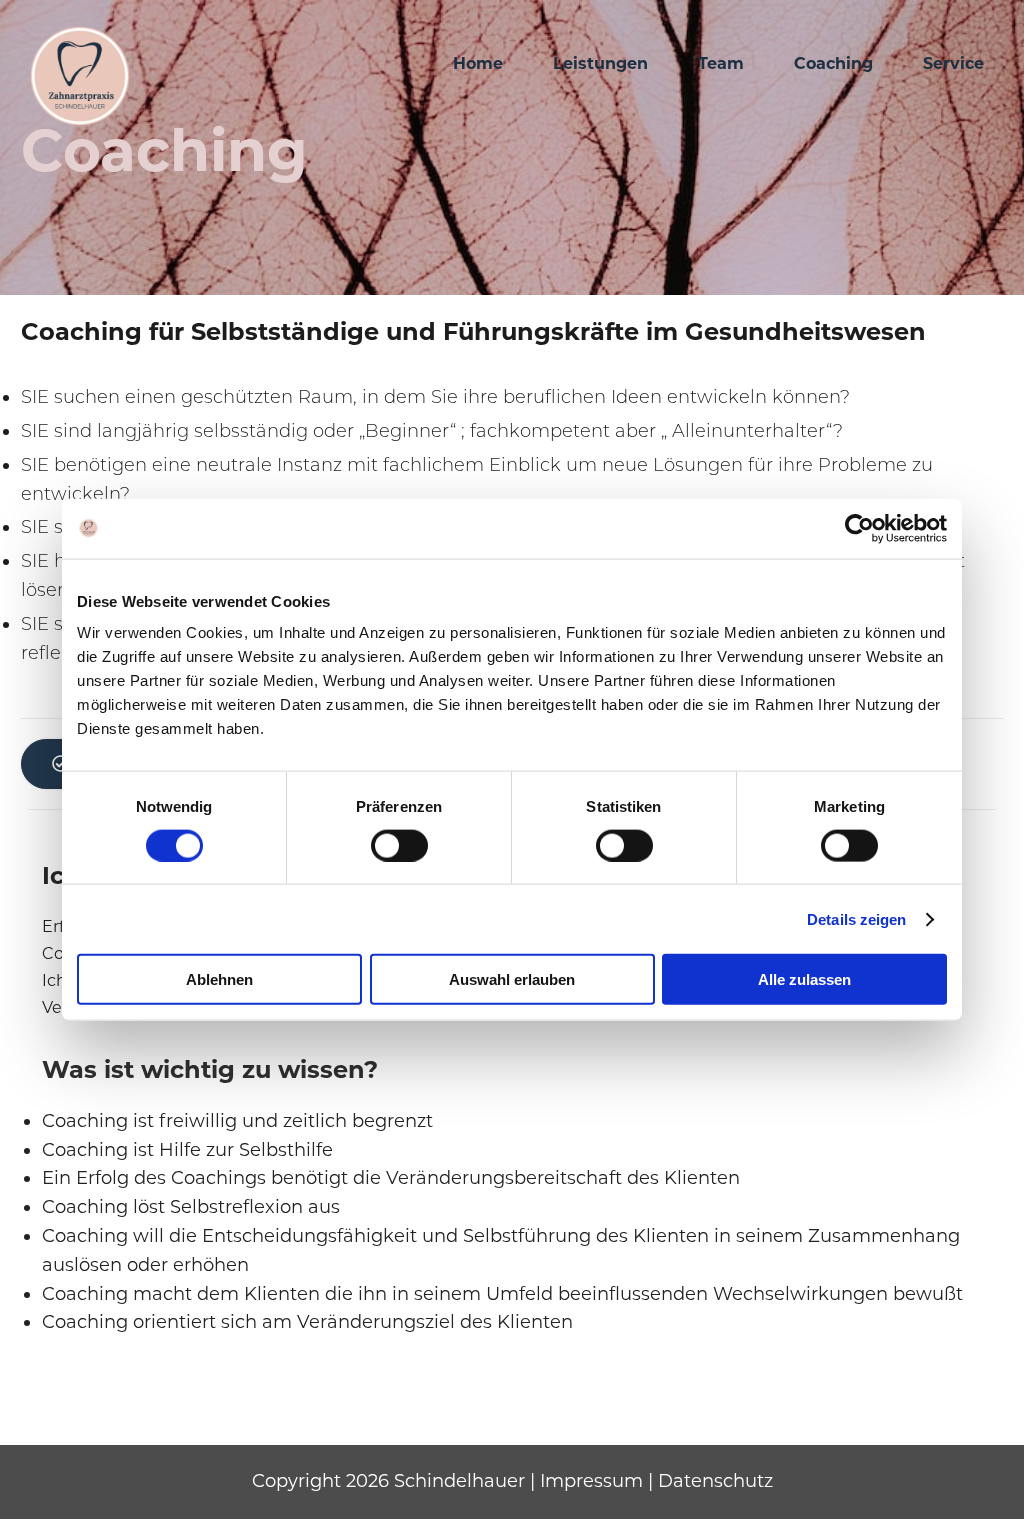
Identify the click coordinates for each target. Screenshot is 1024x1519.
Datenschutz (715, 1481)
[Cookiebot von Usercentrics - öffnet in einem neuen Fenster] (859, 528)
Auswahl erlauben (512, 979)
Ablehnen (219, 979)
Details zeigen (856, 918)
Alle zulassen (804, 979)
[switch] (399, 845)
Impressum (591, 1481)
